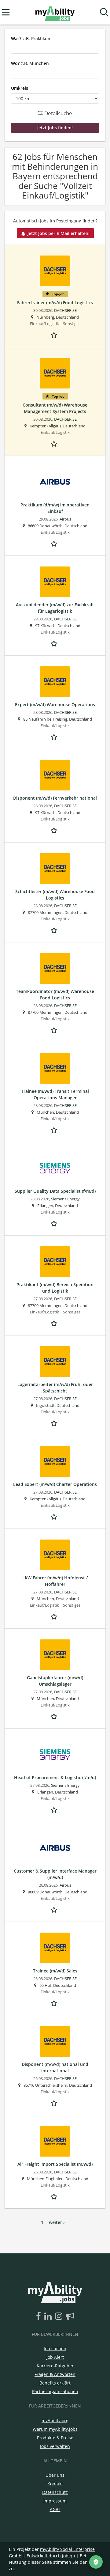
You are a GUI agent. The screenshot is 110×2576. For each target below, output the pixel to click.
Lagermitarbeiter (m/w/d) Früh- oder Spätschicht (55, 1388)
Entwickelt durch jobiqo (51, 2556)
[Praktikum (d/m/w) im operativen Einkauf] (55, 482)
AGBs (55, 2509)
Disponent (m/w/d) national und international (55, 2067)
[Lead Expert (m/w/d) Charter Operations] (55, 1461)
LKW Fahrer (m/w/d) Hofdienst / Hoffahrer (55, 1581)
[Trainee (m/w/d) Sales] (55, 1948)
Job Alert (55, 2357)
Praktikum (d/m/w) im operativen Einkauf (55, 508)
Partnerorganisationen (55, 2391)
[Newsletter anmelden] (70, 2317)
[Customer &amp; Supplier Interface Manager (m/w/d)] (55, 1848)
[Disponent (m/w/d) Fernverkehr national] (55, 775)
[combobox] (55, 49)
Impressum (55, 2501)
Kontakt (55, 2484)
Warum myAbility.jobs (55, 2429)
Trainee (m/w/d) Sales (55, 1971)
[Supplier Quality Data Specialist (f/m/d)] (55, 1168)
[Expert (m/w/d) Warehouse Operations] (55, 682)
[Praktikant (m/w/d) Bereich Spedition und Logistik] (55, 1262)
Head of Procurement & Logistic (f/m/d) (55, 1777)
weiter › (57, 2222)
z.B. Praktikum (31, 38)
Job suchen (55, 2349)
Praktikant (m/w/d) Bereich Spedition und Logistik (55, 1288)
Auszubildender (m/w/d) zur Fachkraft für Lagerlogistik (55, 608)
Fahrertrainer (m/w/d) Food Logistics (55, 303)
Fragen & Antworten (55, 2374)
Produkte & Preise (55, 2438)
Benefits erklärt (55, 2383)
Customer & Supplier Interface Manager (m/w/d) (55, 1874)
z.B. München (30, 63)
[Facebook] (40, 2317)
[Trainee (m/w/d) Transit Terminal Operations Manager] (55, 1068)
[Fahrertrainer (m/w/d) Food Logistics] (55, 271)
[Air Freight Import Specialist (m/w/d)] (55, 2141)
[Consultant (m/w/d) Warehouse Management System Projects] (55, 373)
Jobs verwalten (55, 2446)
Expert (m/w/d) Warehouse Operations (55, 705)
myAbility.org (55, 2421)
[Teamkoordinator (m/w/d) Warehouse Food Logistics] (55, 968)
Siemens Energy (65, 1199)
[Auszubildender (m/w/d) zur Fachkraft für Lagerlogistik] (55, 582)
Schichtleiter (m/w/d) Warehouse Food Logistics (55, 895)
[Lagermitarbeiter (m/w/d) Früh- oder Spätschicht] (55, 1362)
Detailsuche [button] (58, 113)
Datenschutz (55, 2492)
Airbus (65, 519)
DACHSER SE (65, 311)
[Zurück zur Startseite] (55, 12)
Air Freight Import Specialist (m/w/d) (55, 2164)
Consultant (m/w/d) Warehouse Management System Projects (55, 408)
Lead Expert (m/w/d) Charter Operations (55, 1484)
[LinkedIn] (49, 2317)
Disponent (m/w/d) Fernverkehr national (55, 798)
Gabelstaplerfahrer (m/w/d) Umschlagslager (55, 1681)
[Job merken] (55, 334)
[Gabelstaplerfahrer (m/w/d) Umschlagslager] (55, 1655)
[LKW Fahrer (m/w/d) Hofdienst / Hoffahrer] (55, 1555)
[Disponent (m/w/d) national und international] (55, 2041)
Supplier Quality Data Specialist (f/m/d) (55, 1191)
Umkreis (20, 88)
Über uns (55, 2475)
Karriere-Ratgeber (55, 2366)
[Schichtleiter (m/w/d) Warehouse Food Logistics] (55, 869)
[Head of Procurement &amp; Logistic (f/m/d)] (55, 1755)
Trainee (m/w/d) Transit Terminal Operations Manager (55, 1094)
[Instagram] (60, 2317)
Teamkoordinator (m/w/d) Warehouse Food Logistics (55, 994)
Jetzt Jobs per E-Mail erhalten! (59, 233)
